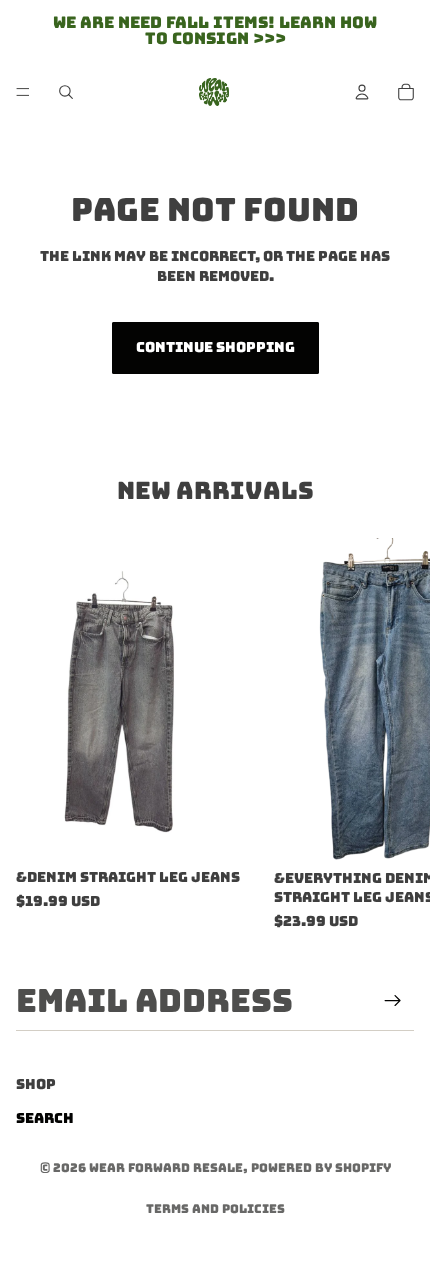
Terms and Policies (215, 1209)
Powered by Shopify (321, 1168)
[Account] (362, 92)
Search (45, 1118)
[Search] (66, 92)
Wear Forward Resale (166, 1168)
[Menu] (23, 92)
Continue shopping (215, 347)
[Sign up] (393, 1001)
